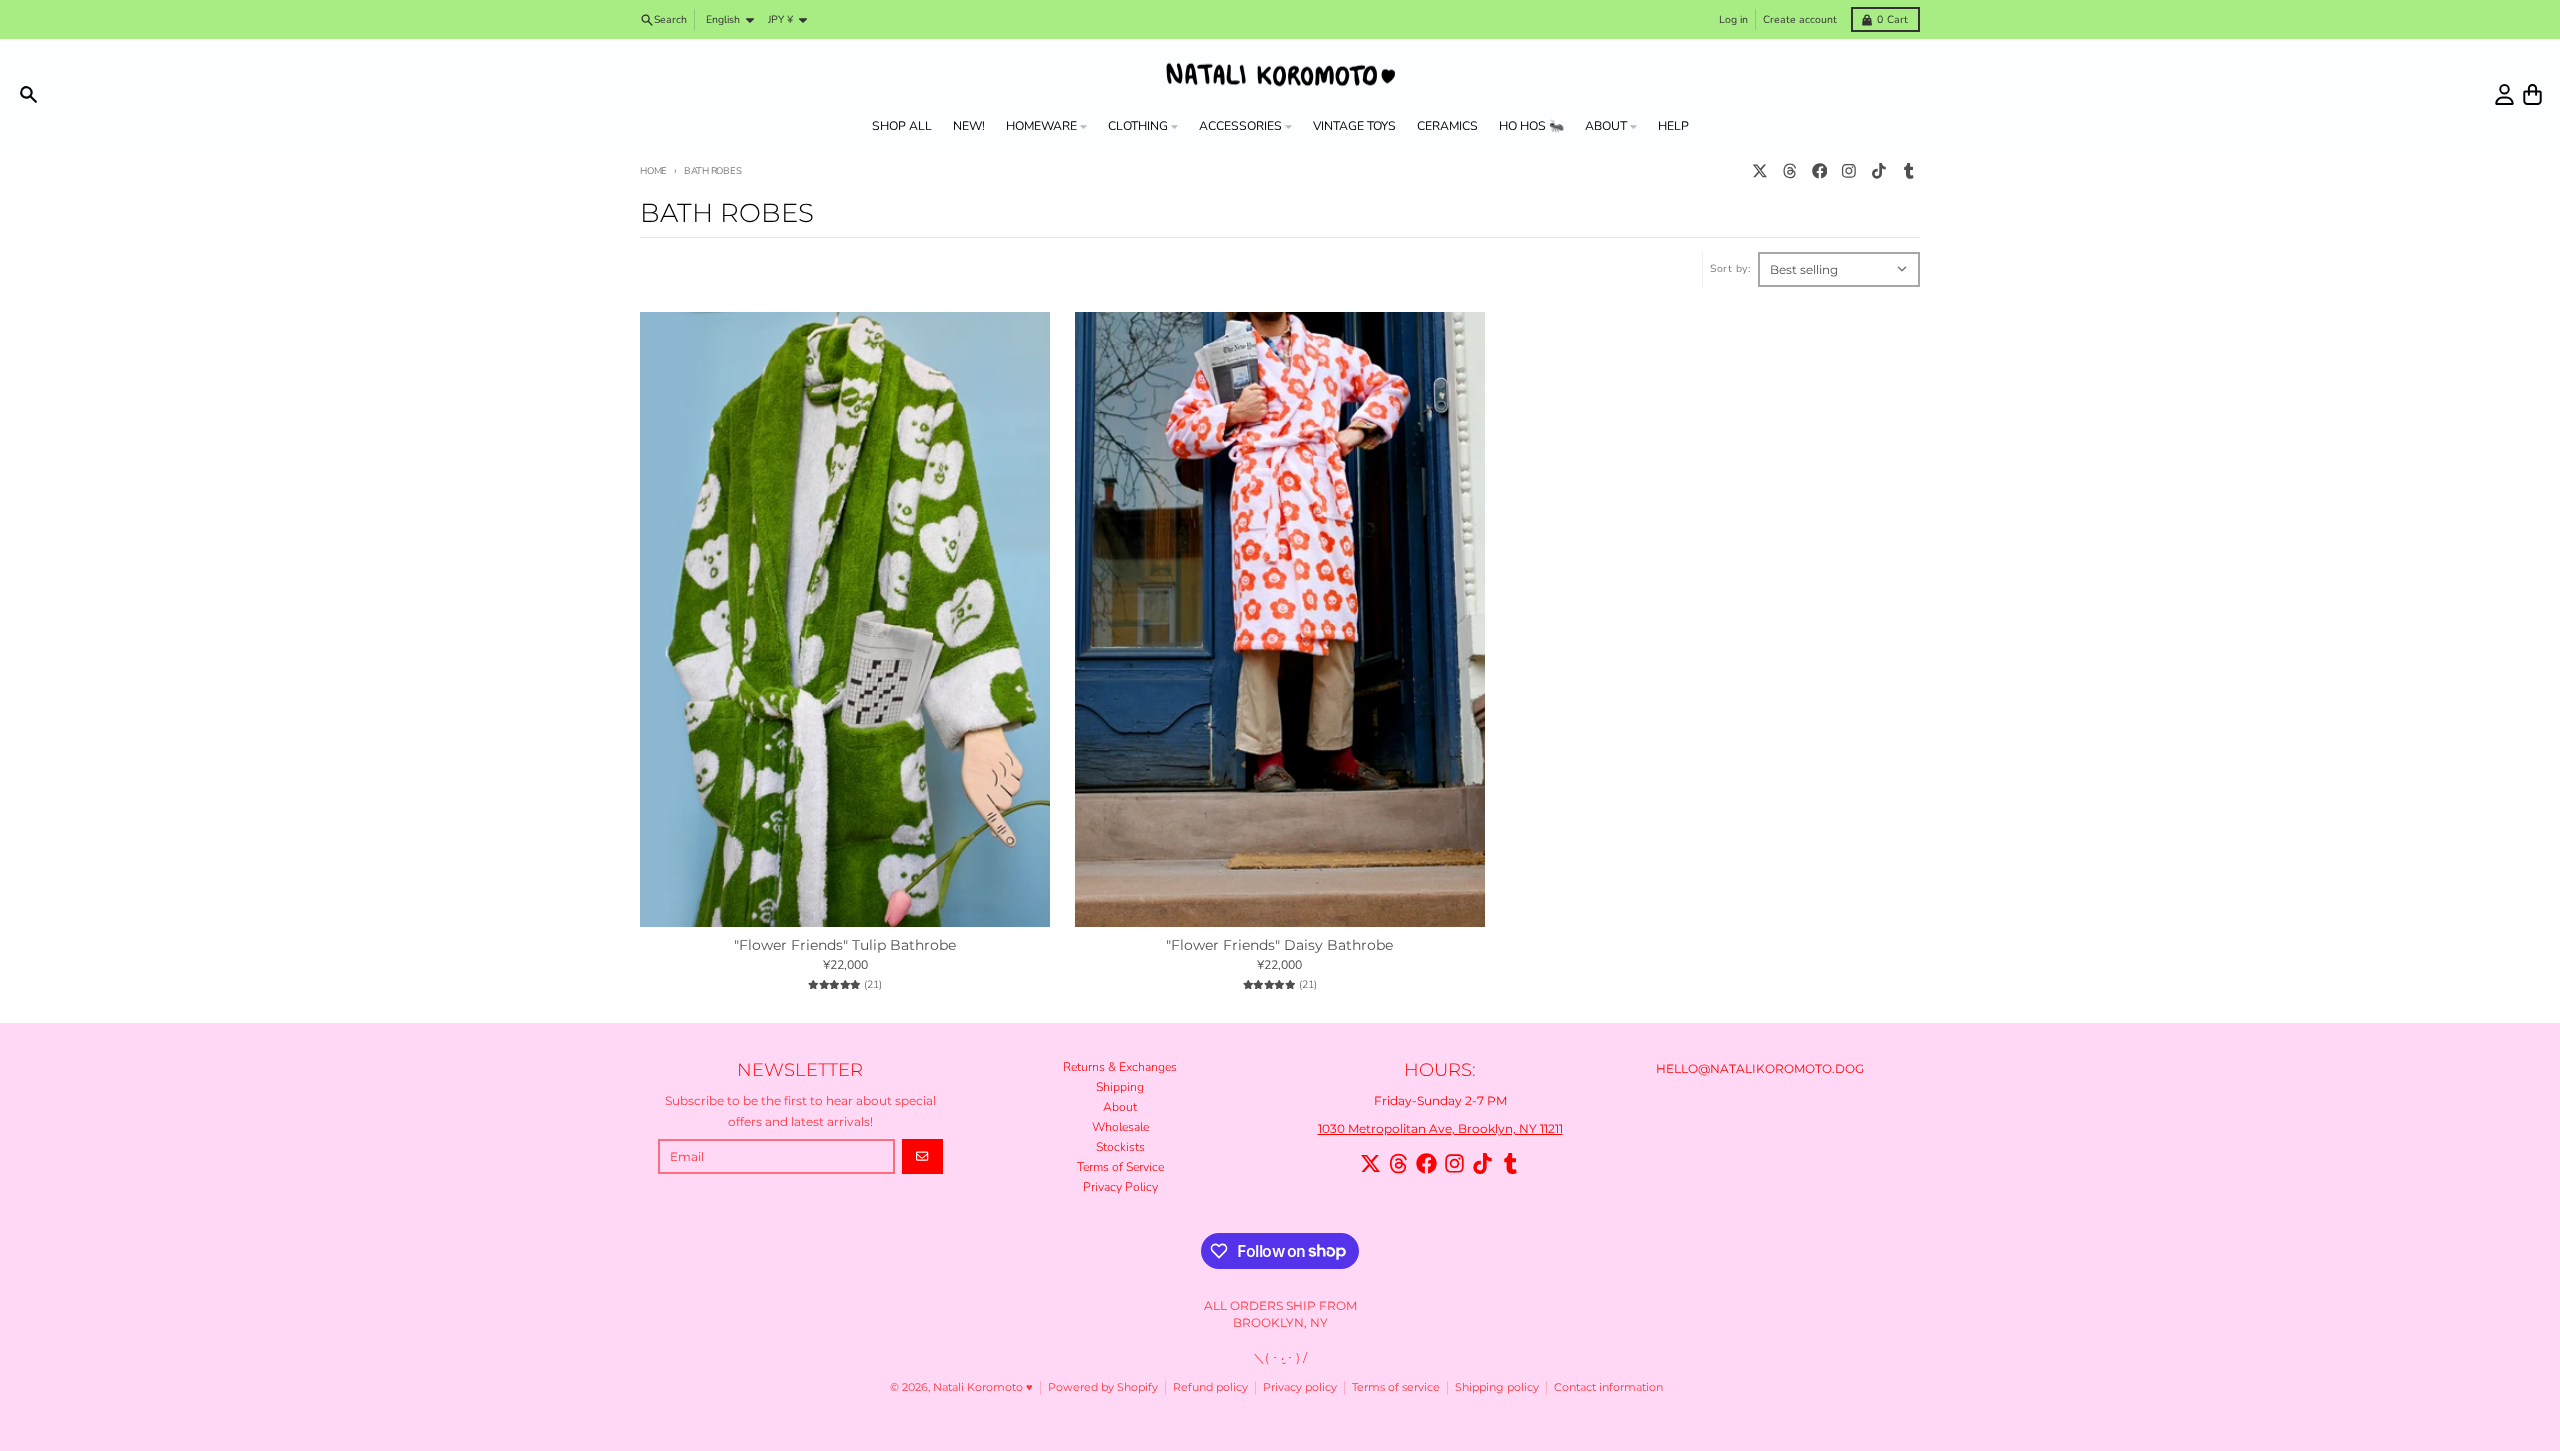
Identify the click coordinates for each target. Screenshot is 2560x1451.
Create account (1800, 19)
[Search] (28, 94)
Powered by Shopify (1103, 1387)
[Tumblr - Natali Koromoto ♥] (1908, 171)
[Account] (2504, 94)
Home (653, 170)
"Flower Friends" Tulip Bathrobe (845, 945)
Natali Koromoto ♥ (983, 1387)
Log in (1733, 19)
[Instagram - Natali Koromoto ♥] (1849, 171)
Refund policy (1210, 1387)
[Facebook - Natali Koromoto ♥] (1819, 171)
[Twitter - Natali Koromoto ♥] (1760, 171)
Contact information (1608, 1387)
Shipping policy (1497, 1387)
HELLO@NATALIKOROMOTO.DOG (1760, 1068)
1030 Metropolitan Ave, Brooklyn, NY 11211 (1440, 1128)
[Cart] (2532, 94)
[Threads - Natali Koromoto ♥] (1789, 171)
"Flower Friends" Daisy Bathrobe (1279, 945)
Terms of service (1396, 1387)
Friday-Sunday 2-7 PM (1440, 1100)
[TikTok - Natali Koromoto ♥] (1879, 171)
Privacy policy (1300, 1387)
